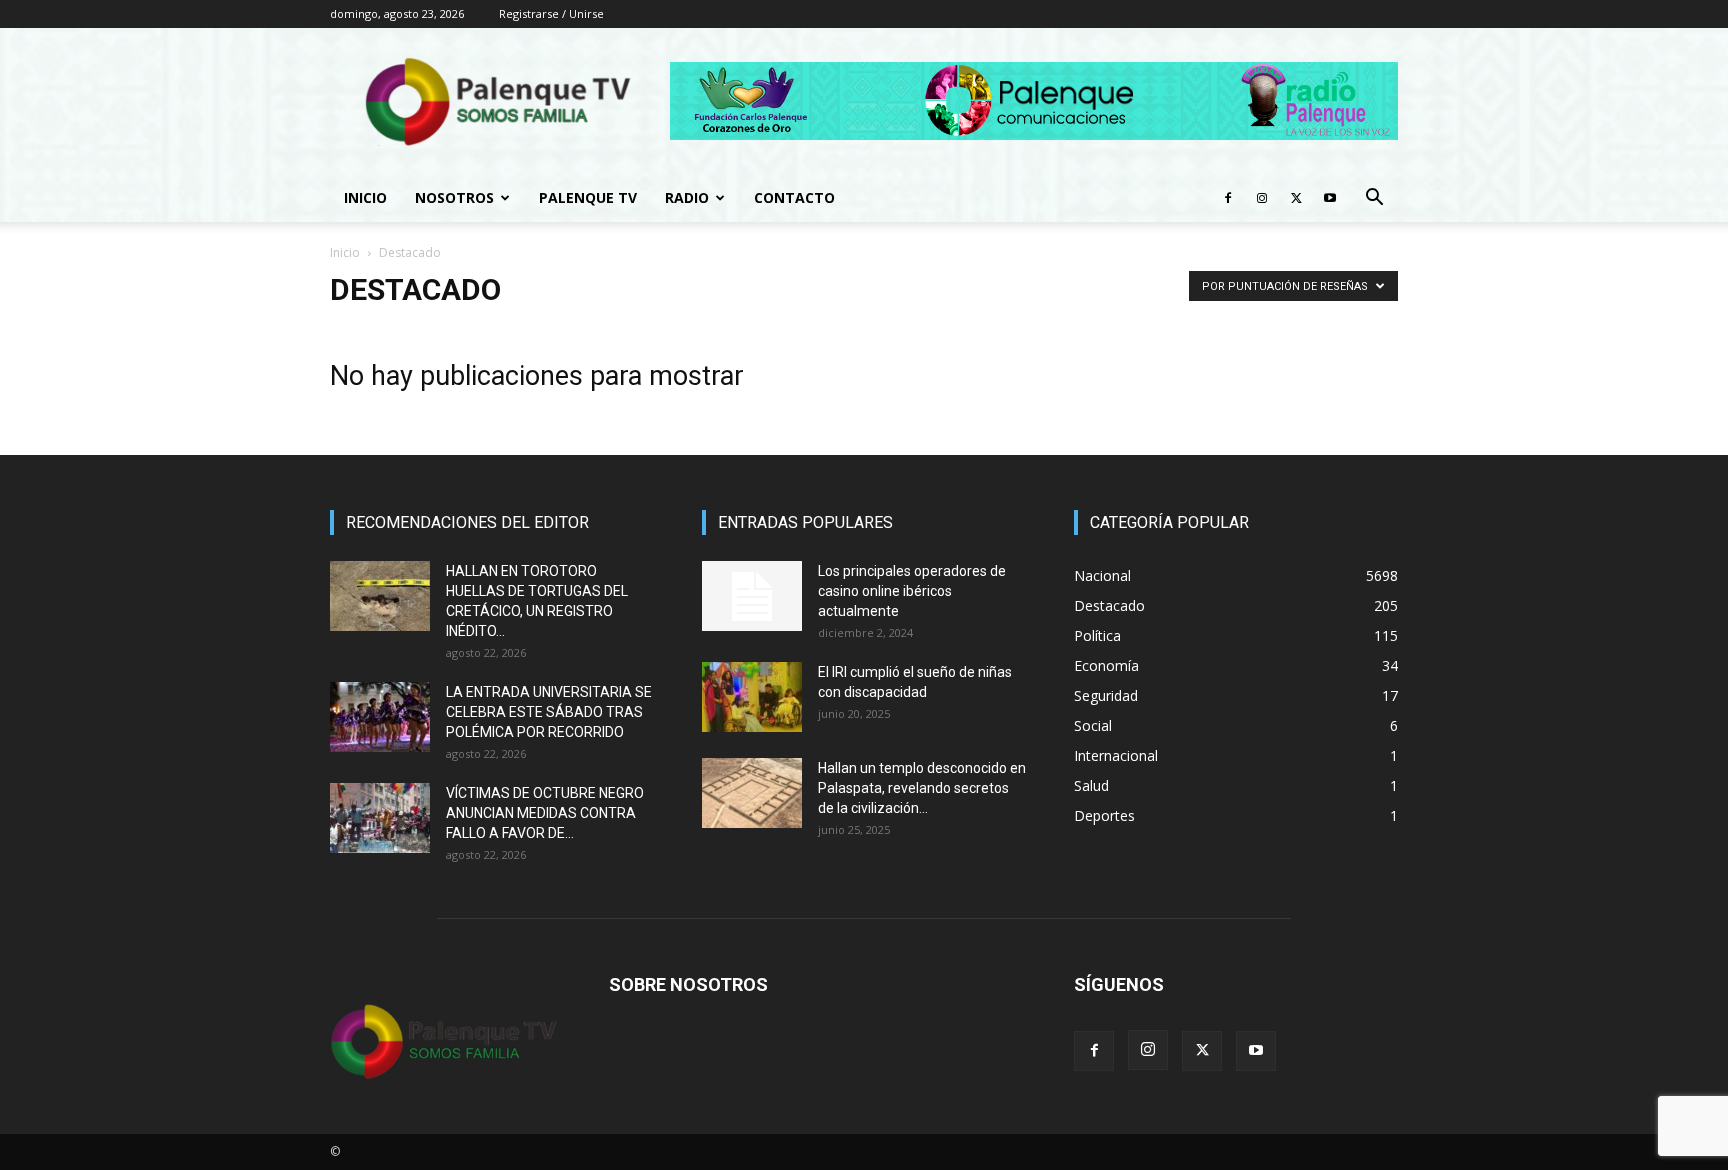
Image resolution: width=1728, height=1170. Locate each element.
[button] (1374, 199)
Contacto (794, 197)
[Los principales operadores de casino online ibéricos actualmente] (752, 596)
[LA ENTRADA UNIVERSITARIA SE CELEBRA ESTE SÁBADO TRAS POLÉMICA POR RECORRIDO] (380, 717)
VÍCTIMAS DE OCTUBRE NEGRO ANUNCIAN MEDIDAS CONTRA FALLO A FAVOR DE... (545, 813)
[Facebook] (1228, 198)
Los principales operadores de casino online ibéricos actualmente (912, 591)
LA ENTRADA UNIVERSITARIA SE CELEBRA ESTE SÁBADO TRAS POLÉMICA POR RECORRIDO (549, 712)
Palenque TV (588, 197)
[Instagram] (1262, 198)
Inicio (365, 197)
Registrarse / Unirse (551, 13)
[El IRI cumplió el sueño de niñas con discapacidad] (752, 697)
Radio (687, 197)
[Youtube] (1330, 198)
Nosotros (454, 197)
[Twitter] (1296, 198)
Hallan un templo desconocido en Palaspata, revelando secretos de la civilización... (922, 788)
